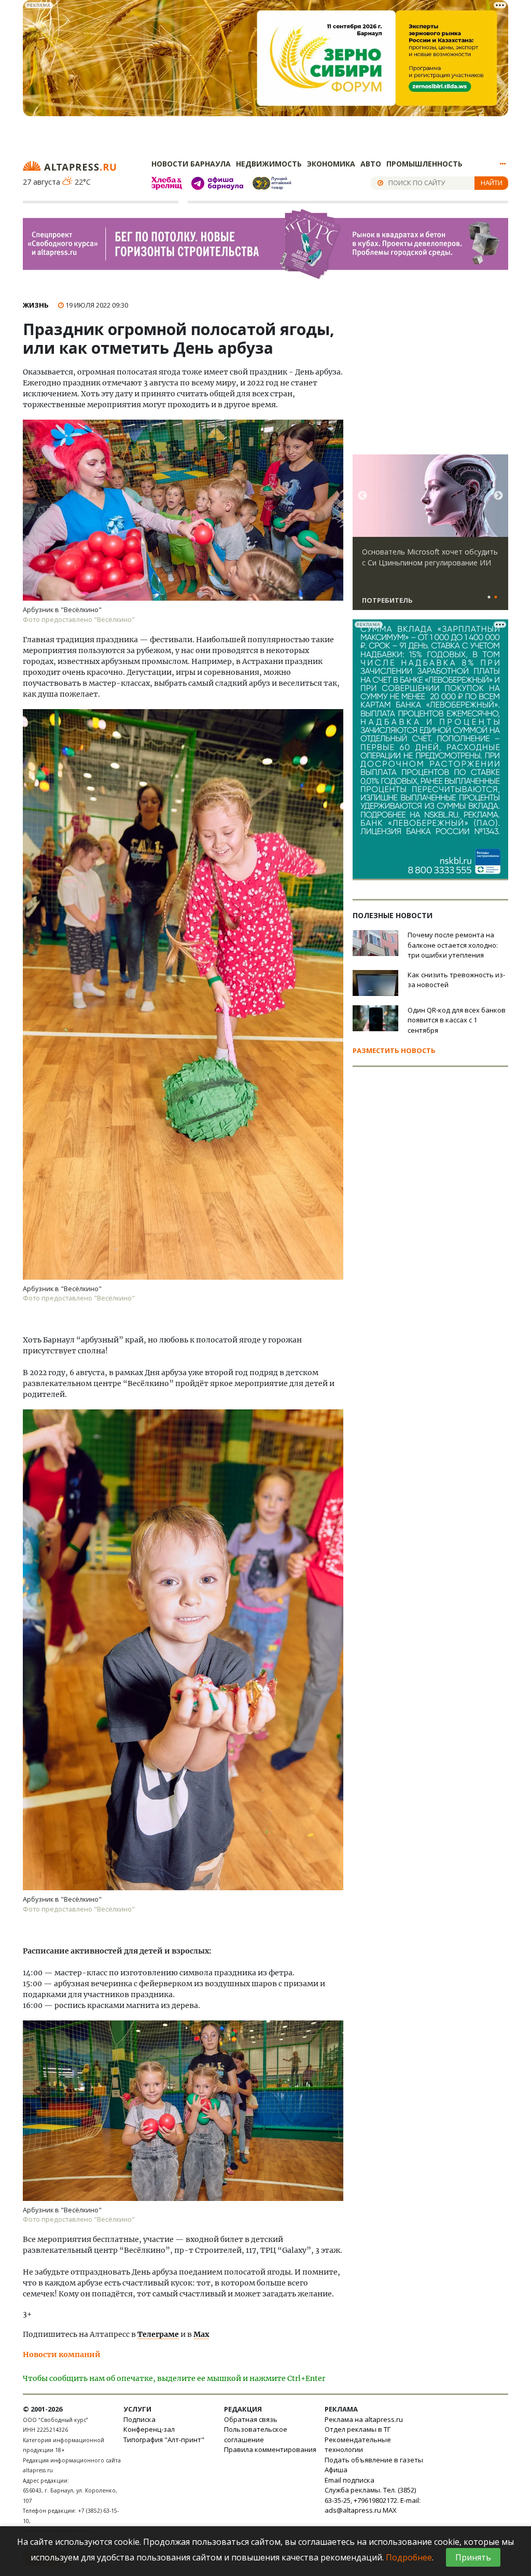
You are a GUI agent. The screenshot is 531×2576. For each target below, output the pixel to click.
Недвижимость (269, 164)
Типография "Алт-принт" (164, 2440)
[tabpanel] (430, 537)
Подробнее (409, 2557)
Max (201, 2334)
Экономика (331, 164)
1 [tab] (489, 598)
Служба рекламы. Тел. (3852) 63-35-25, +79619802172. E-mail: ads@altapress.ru (373, 2500)
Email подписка (350, 2480)
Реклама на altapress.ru (364, 2419)
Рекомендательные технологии (358, 2445)
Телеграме (158, 2334)
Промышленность (424, 164)
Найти (492, 183)
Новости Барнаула (191, 164)
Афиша (336, 2470)
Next (498, 496)
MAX (390, 2510)
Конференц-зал (149, 2429)
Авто (371, 164)
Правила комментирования (270, 2449)
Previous (362, 496)
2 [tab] (496, 598)
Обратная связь (251, 2419)
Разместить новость (394, 1050)
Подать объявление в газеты (374, 2460)
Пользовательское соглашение (256, 2434)
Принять (473, 2557)
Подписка (139, 2419)
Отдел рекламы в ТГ (358, 2429)
